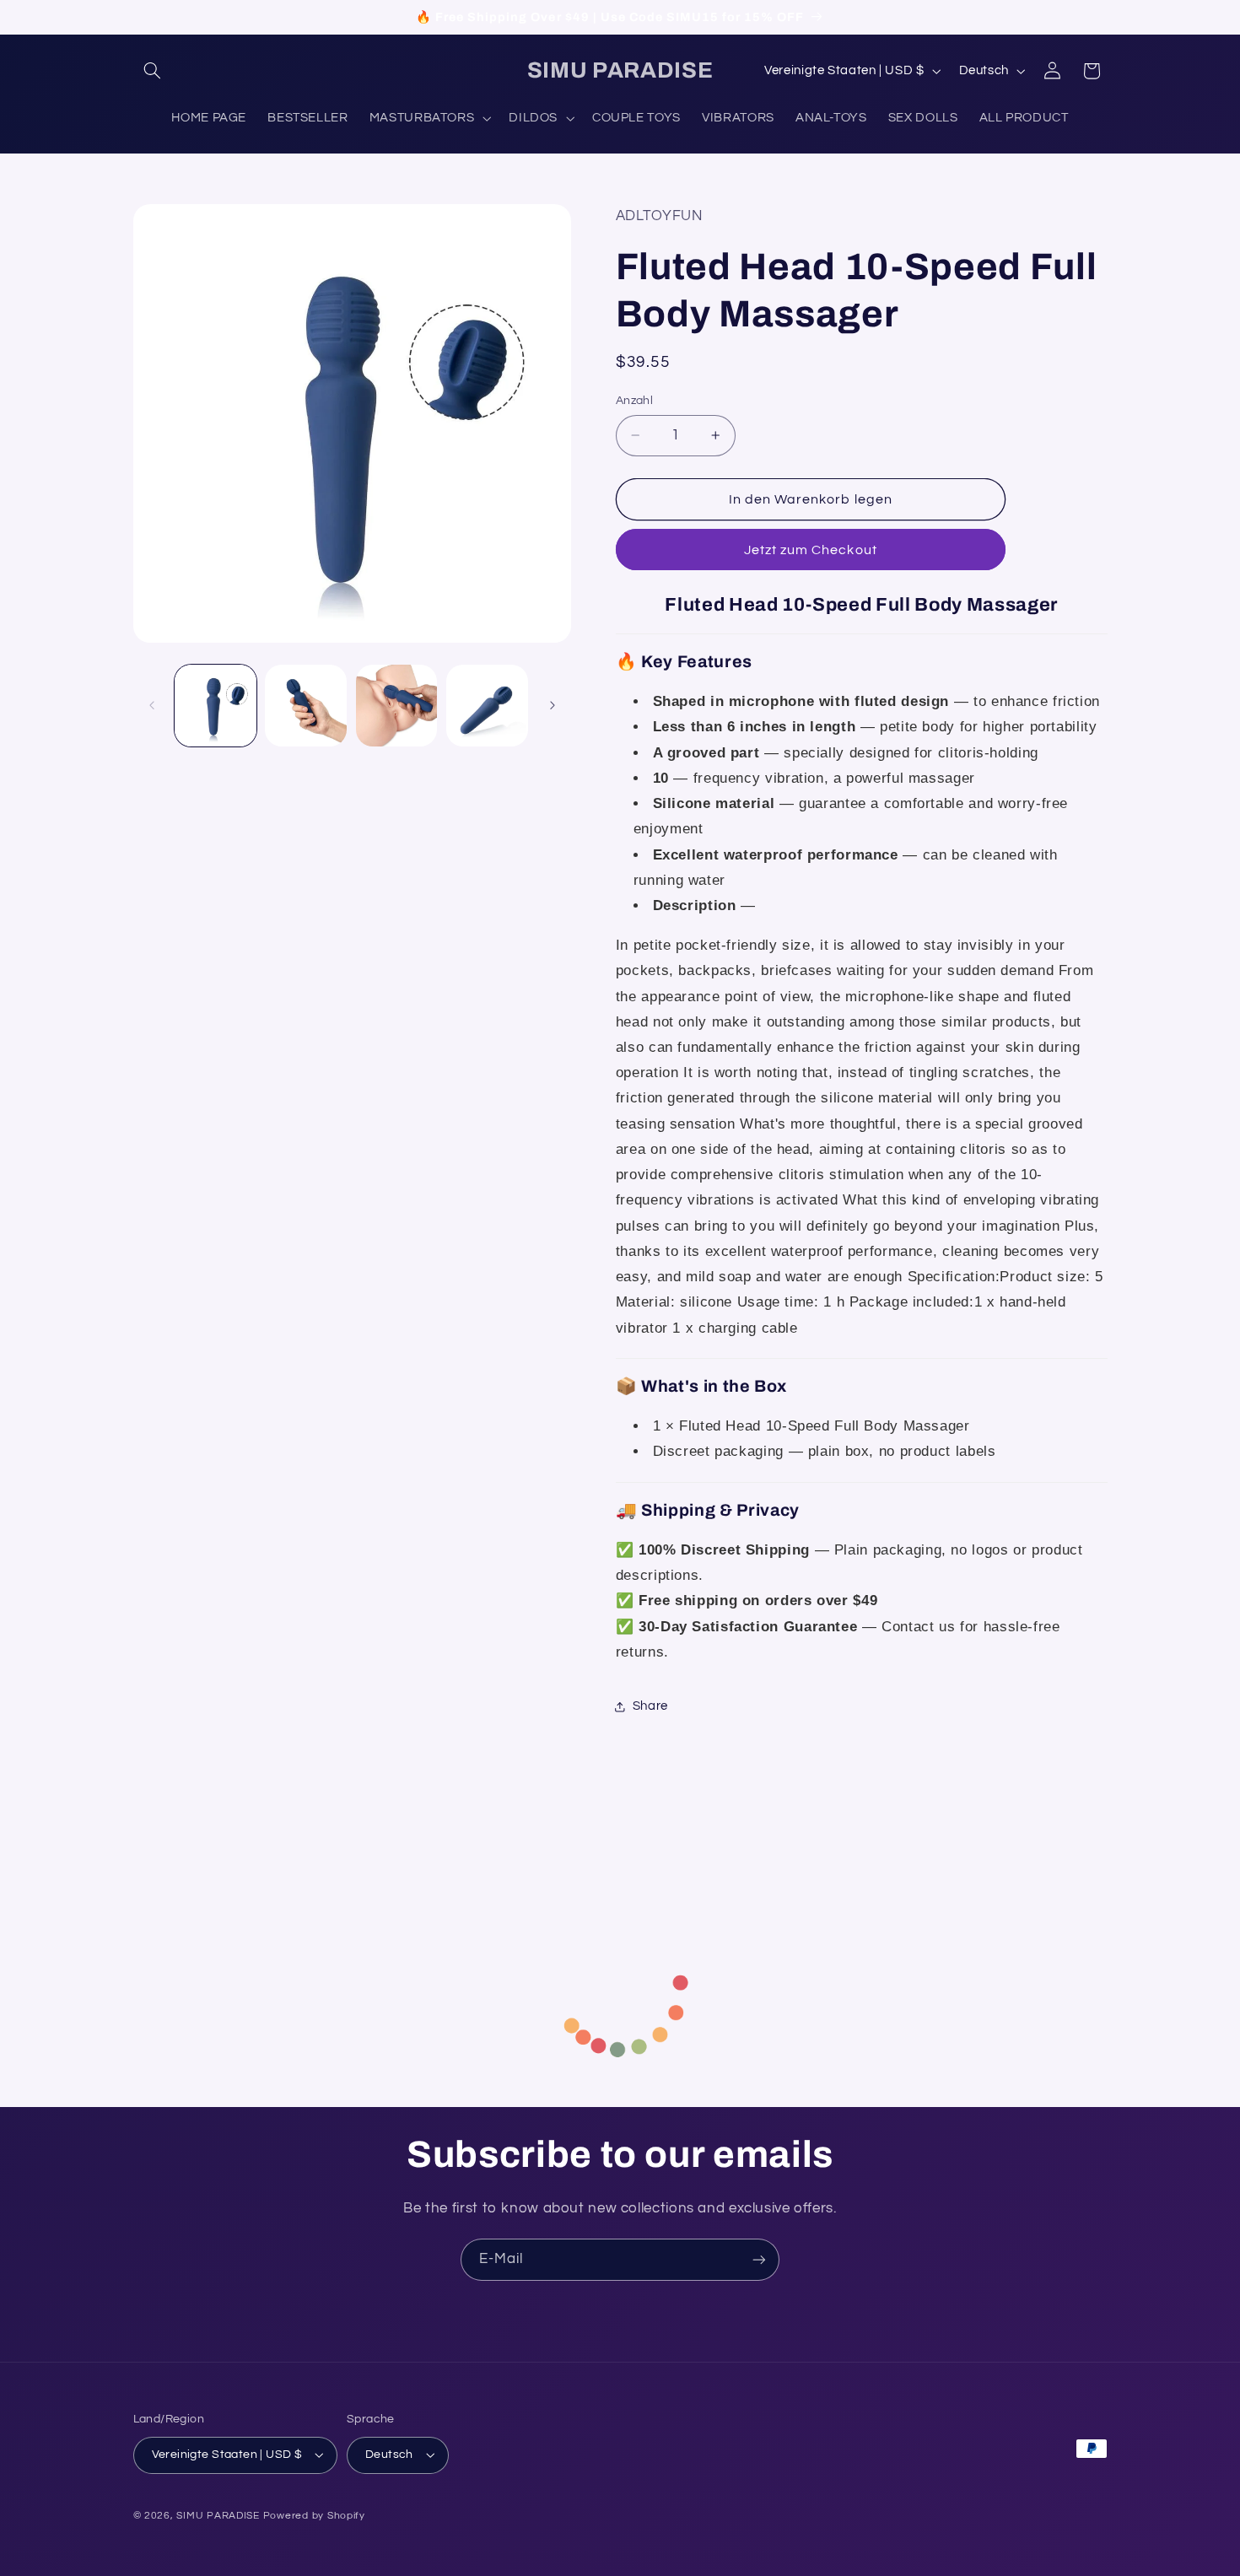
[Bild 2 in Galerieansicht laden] (306, 706)
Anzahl (635, 401)
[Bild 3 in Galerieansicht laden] (397, 706)
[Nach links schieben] (152, 706)
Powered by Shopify (314, 2516)
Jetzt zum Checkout (811, 550)
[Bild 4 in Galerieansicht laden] (487, 706)
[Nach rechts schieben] (553, 706)
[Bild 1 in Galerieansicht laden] (216, 706)
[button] (153, 71)
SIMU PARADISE (218, 2516)
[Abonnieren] (759, 2259)
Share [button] (650, 1706)
